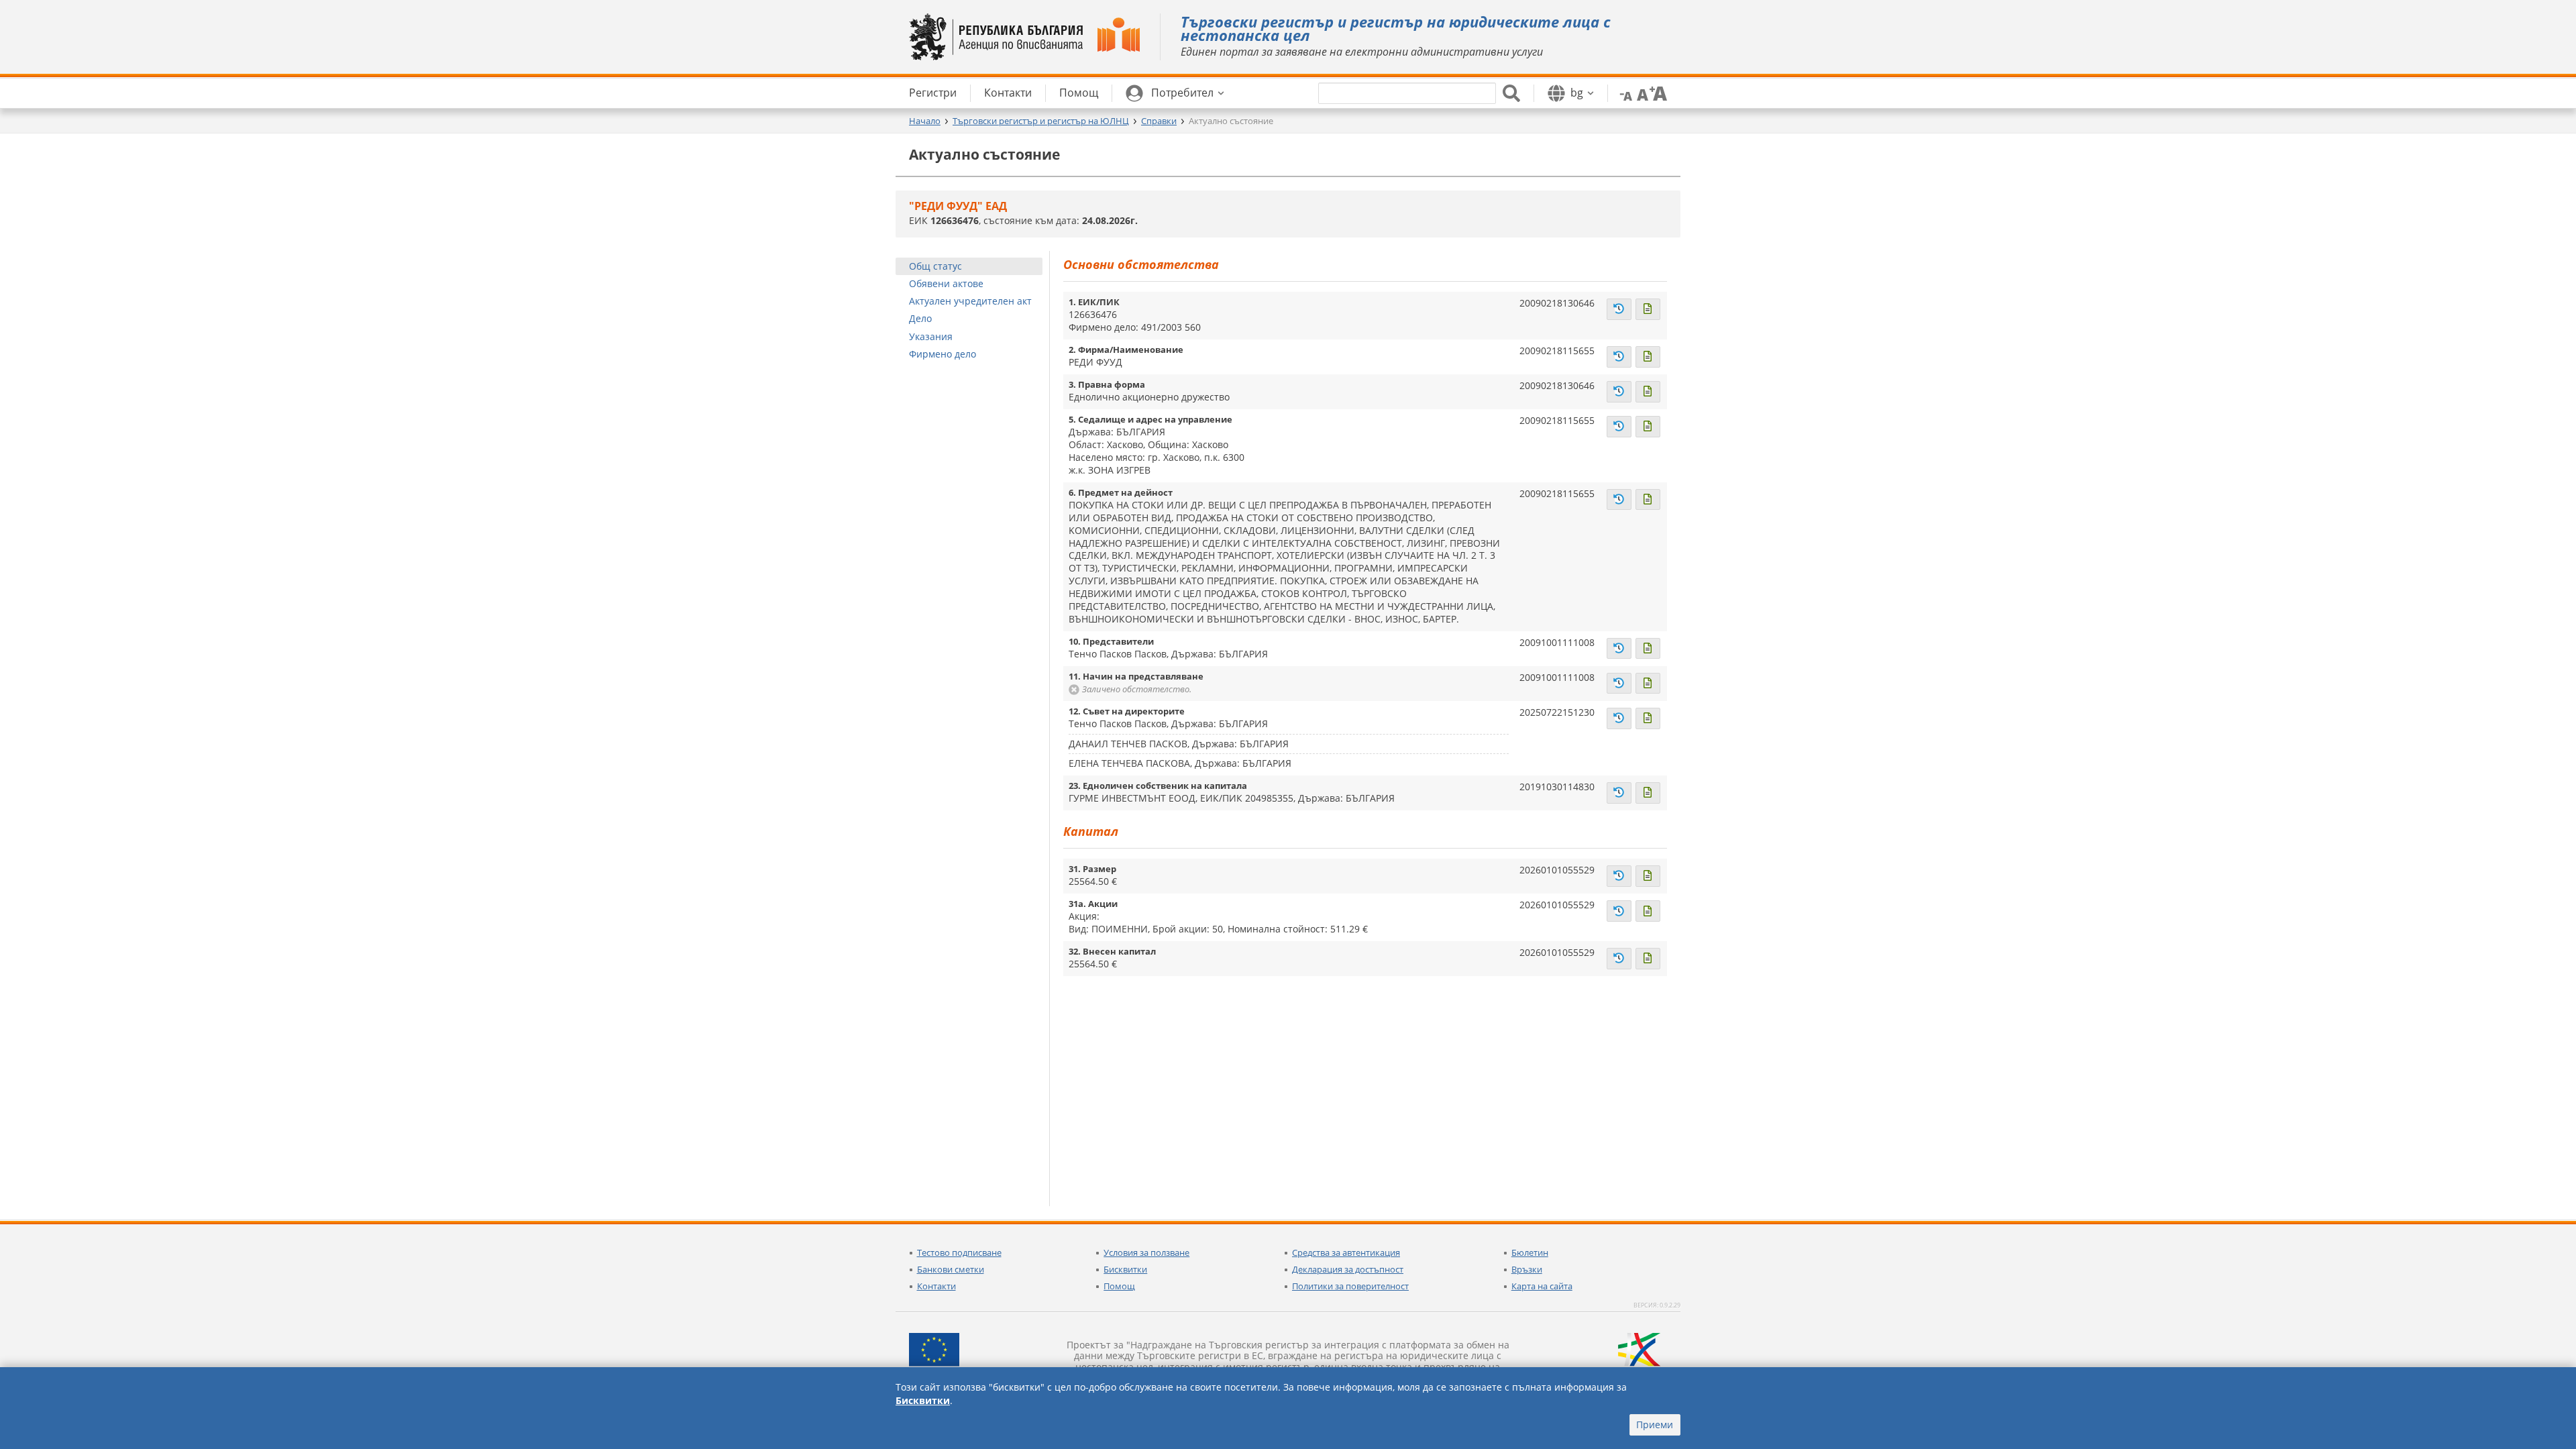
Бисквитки (1125, 1269)
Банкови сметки (951, 1269)
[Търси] (1511, 93)
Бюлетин (1530, 1252)
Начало (925, 121)
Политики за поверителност (1350, 1286)
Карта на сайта (1542, 1286)
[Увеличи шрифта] (1658, 93)
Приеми (1655, 1425)
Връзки (1527, 1269)
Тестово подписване (959, 1252)
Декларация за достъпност (1348, 1269)
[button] (1175, 93)
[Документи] (1648, 309)
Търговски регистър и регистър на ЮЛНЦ (1041, 121)
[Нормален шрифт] (1641, 93)
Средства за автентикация (1346, 1252)
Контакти (936, 1286)
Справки (1159, 121)
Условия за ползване (1146, 1252)
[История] (1619, 309)
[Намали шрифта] (1623, 93)
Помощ (1119, 1286)
